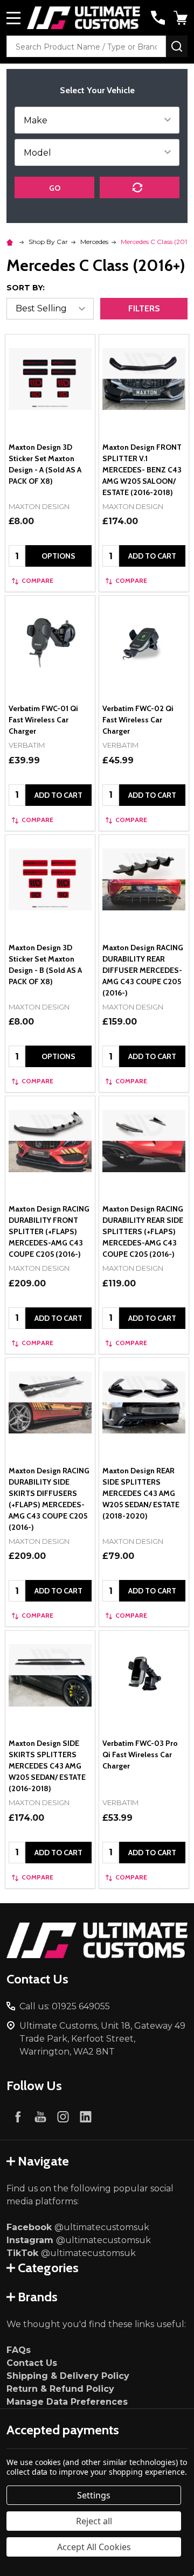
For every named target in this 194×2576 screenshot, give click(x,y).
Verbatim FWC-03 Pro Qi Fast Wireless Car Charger (140, 1755)
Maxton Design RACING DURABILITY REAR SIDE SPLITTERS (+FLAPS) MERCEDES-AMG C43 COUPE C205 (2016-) (143, 1231)
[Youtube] (40, 2117)
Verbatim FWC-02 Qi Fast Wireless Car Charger (138, 720)
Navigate (43, 2161)
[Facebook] (18, 2117)
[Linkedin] (86, 2117)
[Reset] (140, 187)
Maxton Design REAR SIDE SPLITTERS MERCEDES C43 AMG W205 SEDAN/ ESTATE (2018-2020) (141, 1493)
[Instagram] (63, 2117)
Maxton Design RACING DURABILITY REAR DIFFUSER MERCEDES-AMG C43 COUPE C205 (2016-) (143, 970)
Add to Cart (152, 556)
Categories (48, 2268)
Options (58, 556)
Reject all (94, 2521)
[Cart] (182, 18)
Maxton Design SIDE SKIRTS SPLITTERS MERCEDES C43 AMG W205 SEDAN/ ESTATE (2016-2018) (47, 1766)
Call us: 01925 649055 (65, 2006)
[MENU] (13, 18)
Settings (94, 2495)
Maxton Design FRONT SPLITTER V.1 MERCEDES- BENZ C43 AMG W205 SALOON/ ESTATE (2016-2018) (142, 470)
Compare (37, 580)
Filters (144, 308)
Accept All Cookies (94, 2547)
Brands (38, 2297)
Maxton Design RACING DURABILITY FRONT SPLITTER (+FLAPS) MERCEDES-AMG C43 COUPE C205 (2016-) (49, 1231)
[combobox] (86, 46)
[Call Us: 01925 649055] (158, 18)
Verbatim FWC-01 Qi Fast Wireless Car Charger (43, 720)
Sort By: (26, 288)
